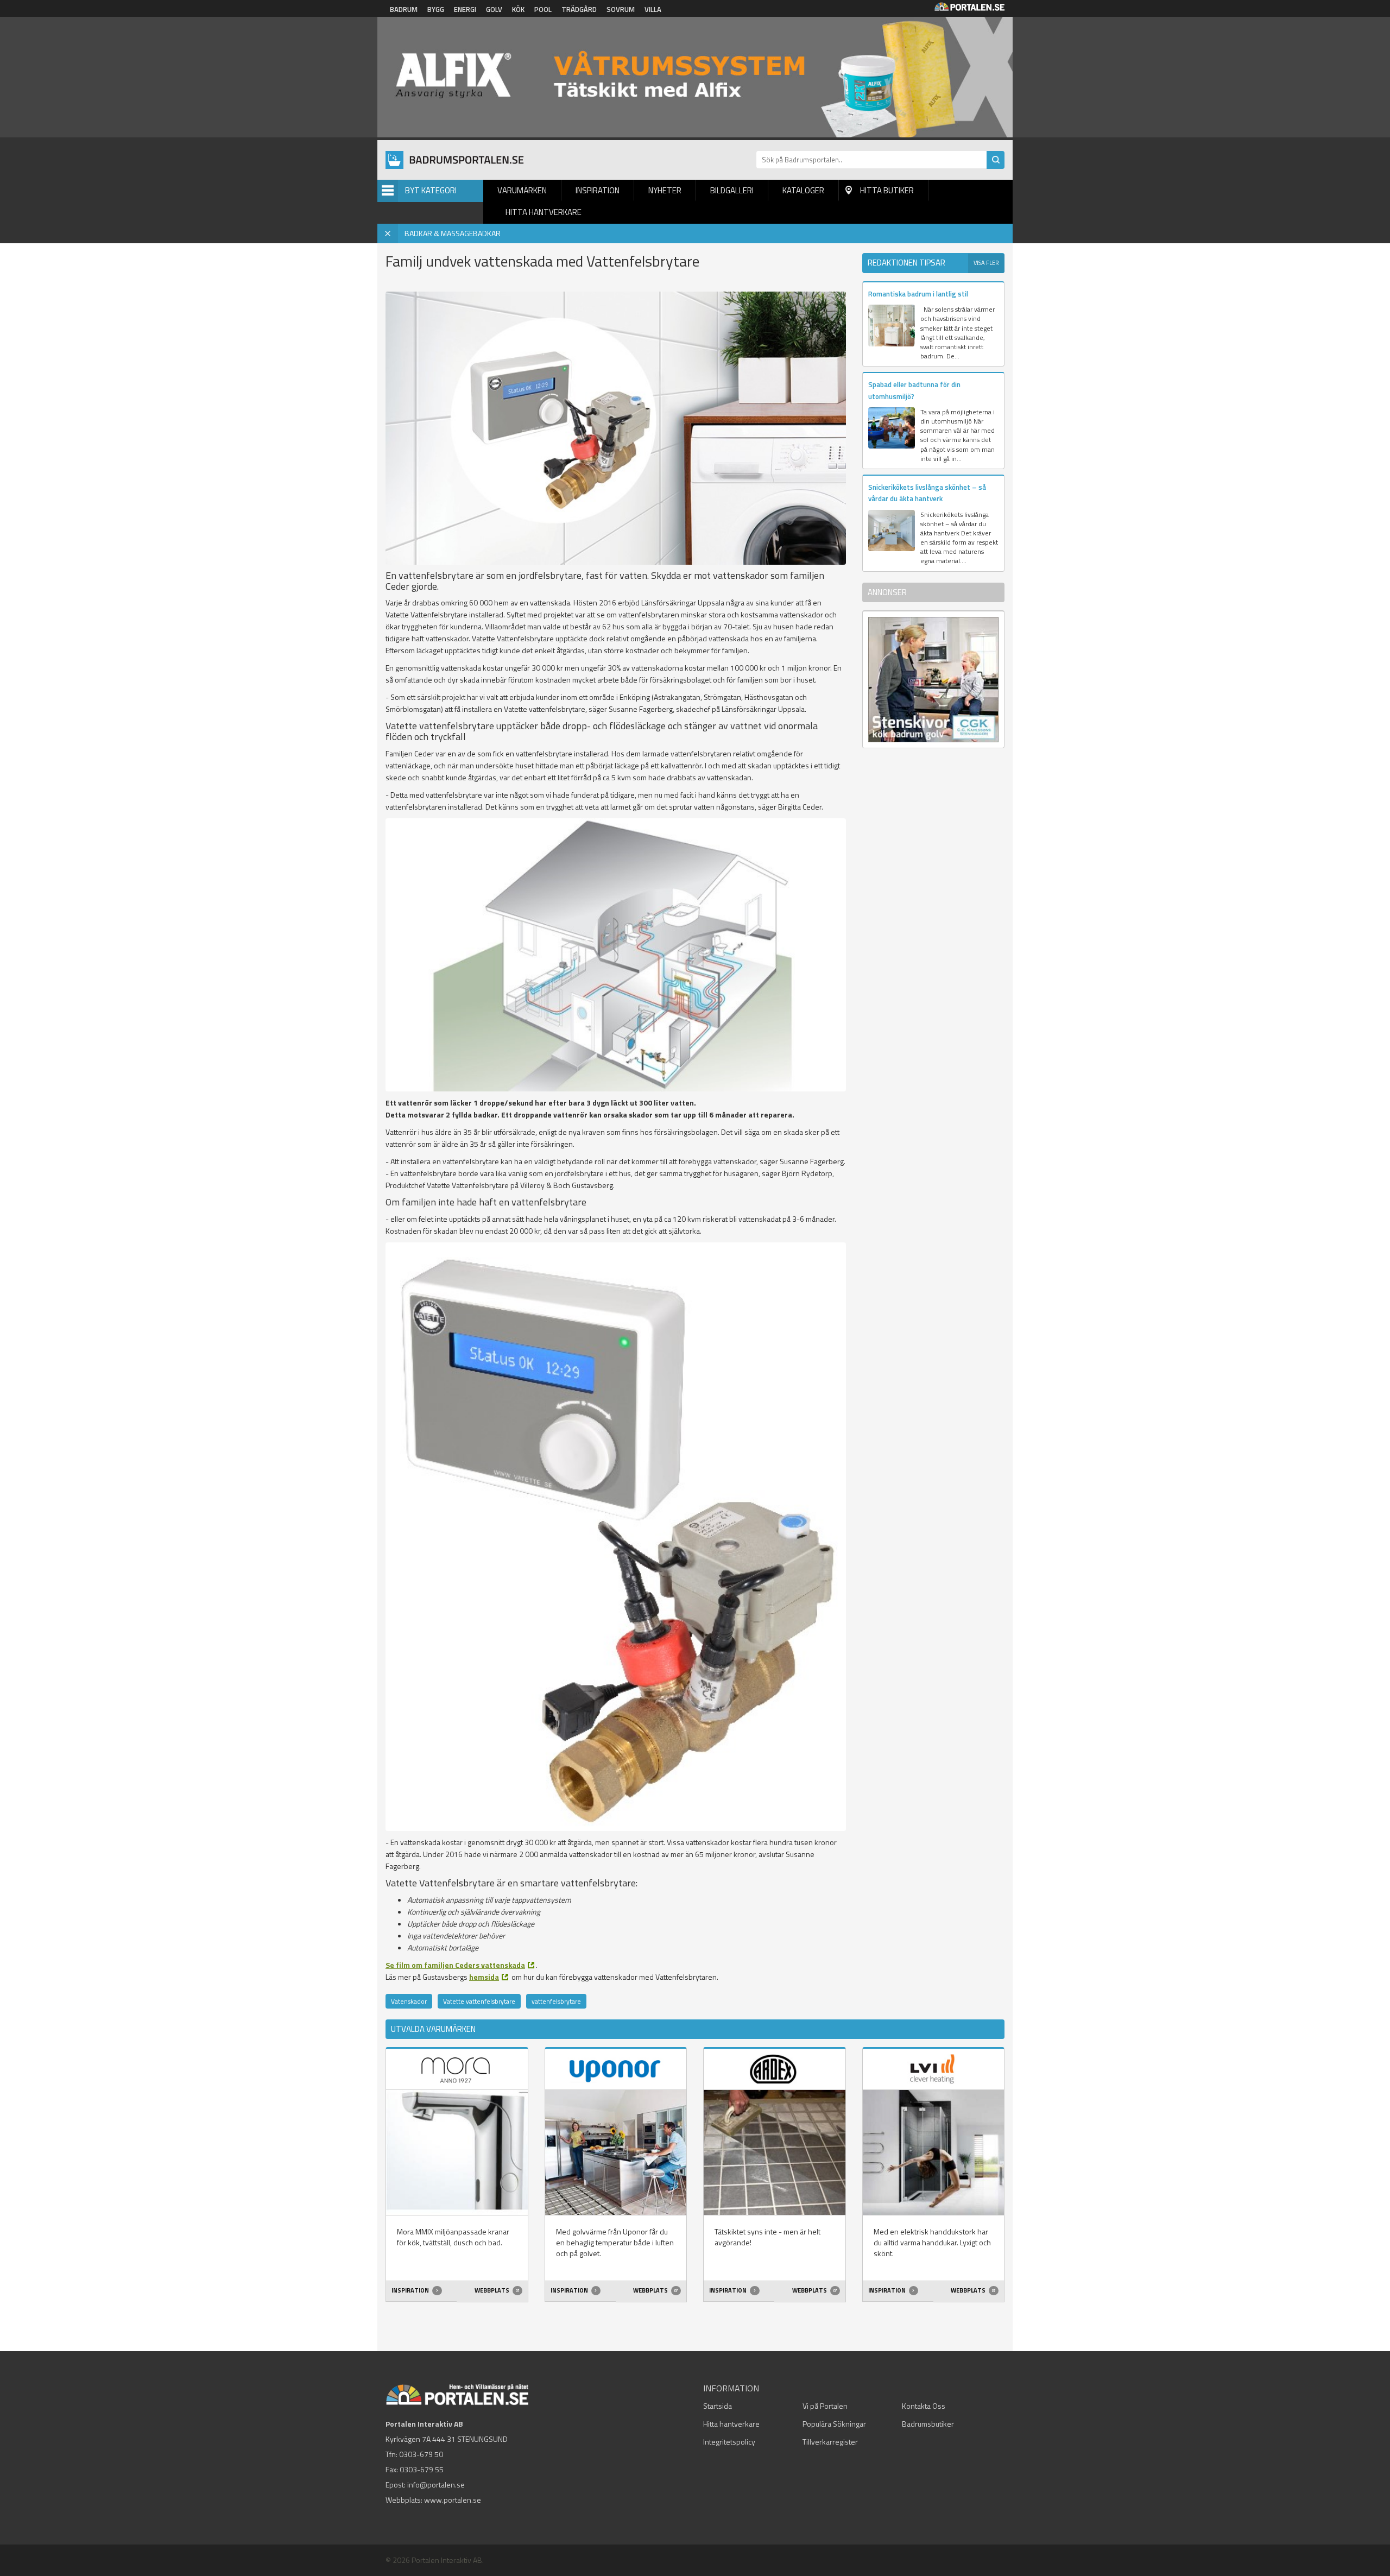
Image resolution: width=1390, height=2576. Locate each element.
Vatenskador (409, 2001)
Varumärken (522, 190)
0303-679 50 (421, 2454)
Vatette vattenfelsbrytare (479, 2001)
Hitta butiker (887, 190)
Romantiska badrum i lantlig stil (918, 294)
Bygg (436, 9)
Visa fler (986, 263)
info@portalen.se (436, 2485)
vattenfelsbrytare (556, 2001)
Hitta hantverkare (544, 212)
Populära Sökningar (834, 2424)
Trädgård (579, 9)
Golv (494, 9)
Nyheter (665, 190)
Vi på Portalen (825, 2406)
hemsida (484, 1977)
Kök (518, 9)
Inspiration (598, 190)
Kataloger (803, 190)
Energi (465, 9)
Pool (543, 9)
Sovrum (621, 9)
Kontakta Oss (924, 2406)
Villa (653, 9)
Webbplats (492, 2290)
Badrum (404, 9)
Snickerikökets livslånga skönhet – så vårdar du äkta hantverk (927, 493)
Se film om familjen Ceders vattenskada (455, 1965)
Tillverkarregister (830, 2442)
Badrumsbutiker (928, 2424)
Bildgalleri (732, 190)
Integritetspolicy (729, 2442)
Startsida (718, 2406)
